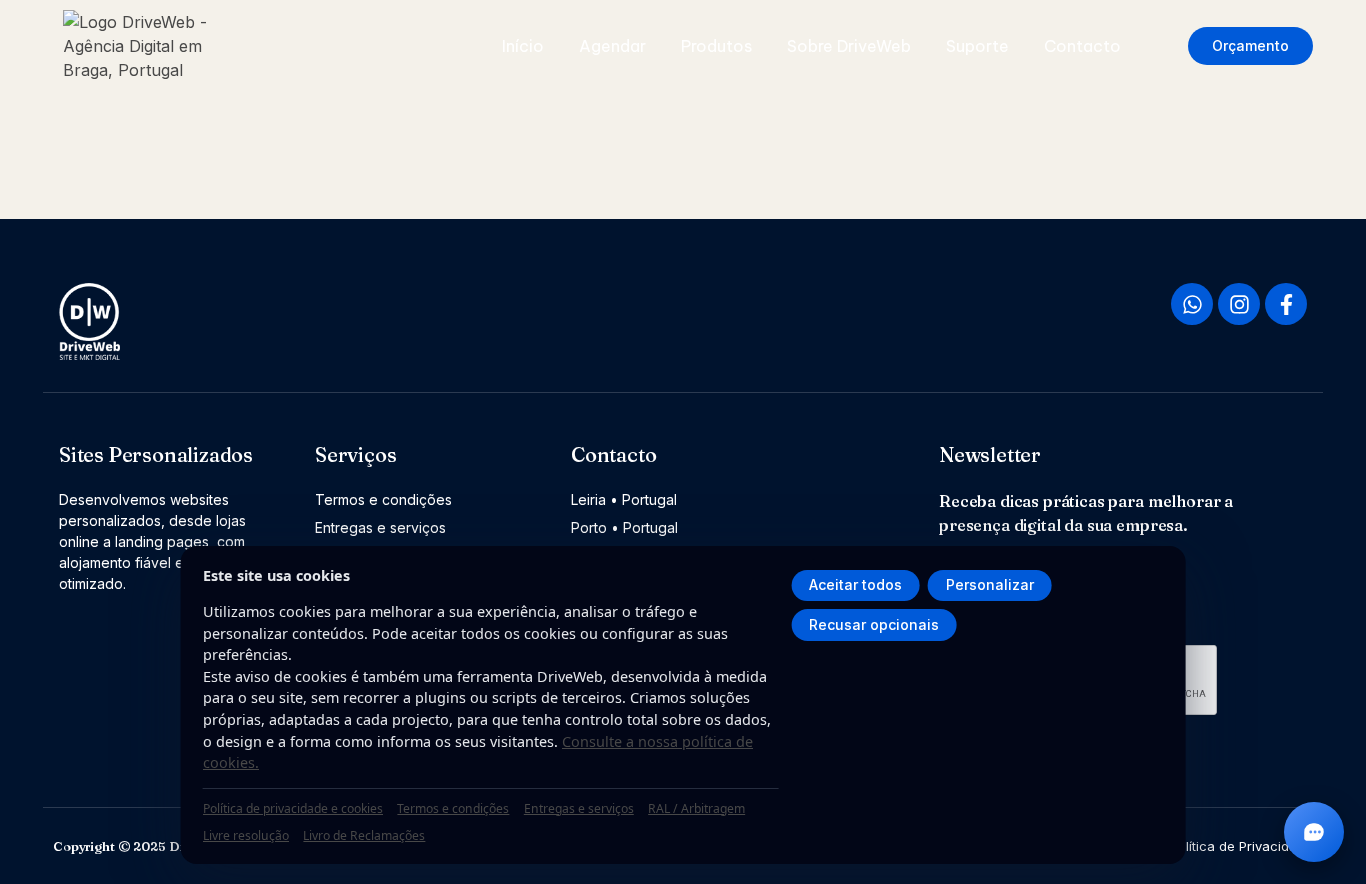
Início (523, 46)
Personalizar (990, 584)
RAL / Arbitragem (696, 808)
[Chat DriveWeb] (1314, 832)
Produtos (716, 46)
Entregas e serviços (579, 808)
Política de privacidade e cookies (293, 808)
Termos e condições (453, 808)
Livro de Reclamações (364, 835)
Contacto (1082, 46)
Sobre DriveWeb (849, 46)
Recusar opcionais (874, 624)
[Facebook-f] (1286, 304)
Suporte (977, 46)
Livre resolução (246, 835)
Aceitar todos (855, 584)
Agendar (612, 46)
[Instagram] (1239, 304)
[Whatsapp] (1192, 304)
